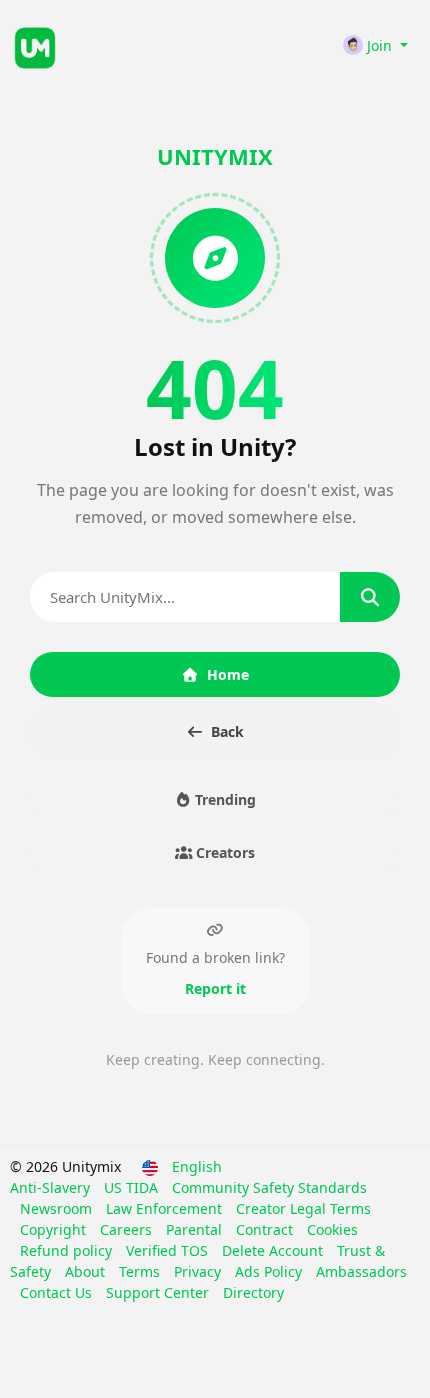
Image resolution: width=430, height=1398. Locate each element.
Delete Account (274, 1250)
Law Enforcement (166, 1208)
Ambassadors (361, 1271)
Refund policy (68, 1250)
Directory (253, 1292)
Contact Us (58, 1292)
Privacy (199, 1271)
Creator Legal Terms (303, 1208)
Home (228, 674)
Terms (141, 1271)
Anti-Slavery (52, 1187)
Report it (215, 988)
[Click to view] (123, 45)
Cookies (332, 1229)
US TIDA (133, 1187)
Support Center (159, 1292)
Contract (266, 1229)
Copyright (55, 1229)
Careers (128, 1229)
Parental (196, 1229)
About (87, 1271)
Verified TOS (169, 1250)
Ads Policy (270, 1271)
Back (227, 731)
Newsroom (58, 1208)
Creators (223, 852)
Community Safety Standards (269, 1187)
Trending (223, 799)
